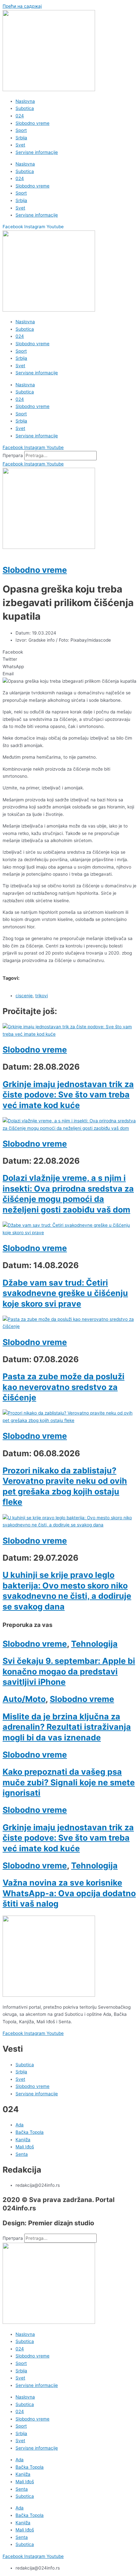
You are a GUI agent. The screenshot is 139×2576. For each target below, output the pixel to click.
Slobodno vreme (32, 123)
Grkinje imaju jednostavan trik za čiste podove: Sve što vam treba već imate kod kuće (68, 1095)
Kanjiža (23, 2474)
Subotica (25, 108)
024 (20, 116)
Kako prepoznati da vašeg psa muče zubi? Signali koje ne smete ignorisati (69, 1782)
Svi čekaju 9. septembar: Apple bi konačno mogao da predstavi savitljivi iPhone (69, 1671)
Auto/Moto (24, 1699)
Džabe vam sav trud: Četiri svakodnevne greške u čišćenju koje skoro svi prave (65, 1293)
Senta (22, 2489)
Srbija (21, 138)
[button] (69, 652)
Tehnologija (94, 1644)
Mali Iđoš (25, 2482)
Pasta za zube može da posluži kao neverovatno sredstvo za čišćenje (64, 1387)
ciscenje (24, 996)
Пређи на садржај (22, 6)
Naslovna (25, 101)
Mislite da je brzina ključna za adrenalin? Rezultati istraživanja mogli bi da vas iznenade (67, 1727)
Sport (21, 130)
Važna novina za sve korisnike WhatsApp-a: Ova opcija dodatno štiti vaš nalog (69, 1893)
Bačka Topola (30, 2467)
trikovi (42, 996)
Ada (20, 2460)
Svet (20, 145)
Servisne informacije (37, 152)
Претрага (13, 455)
